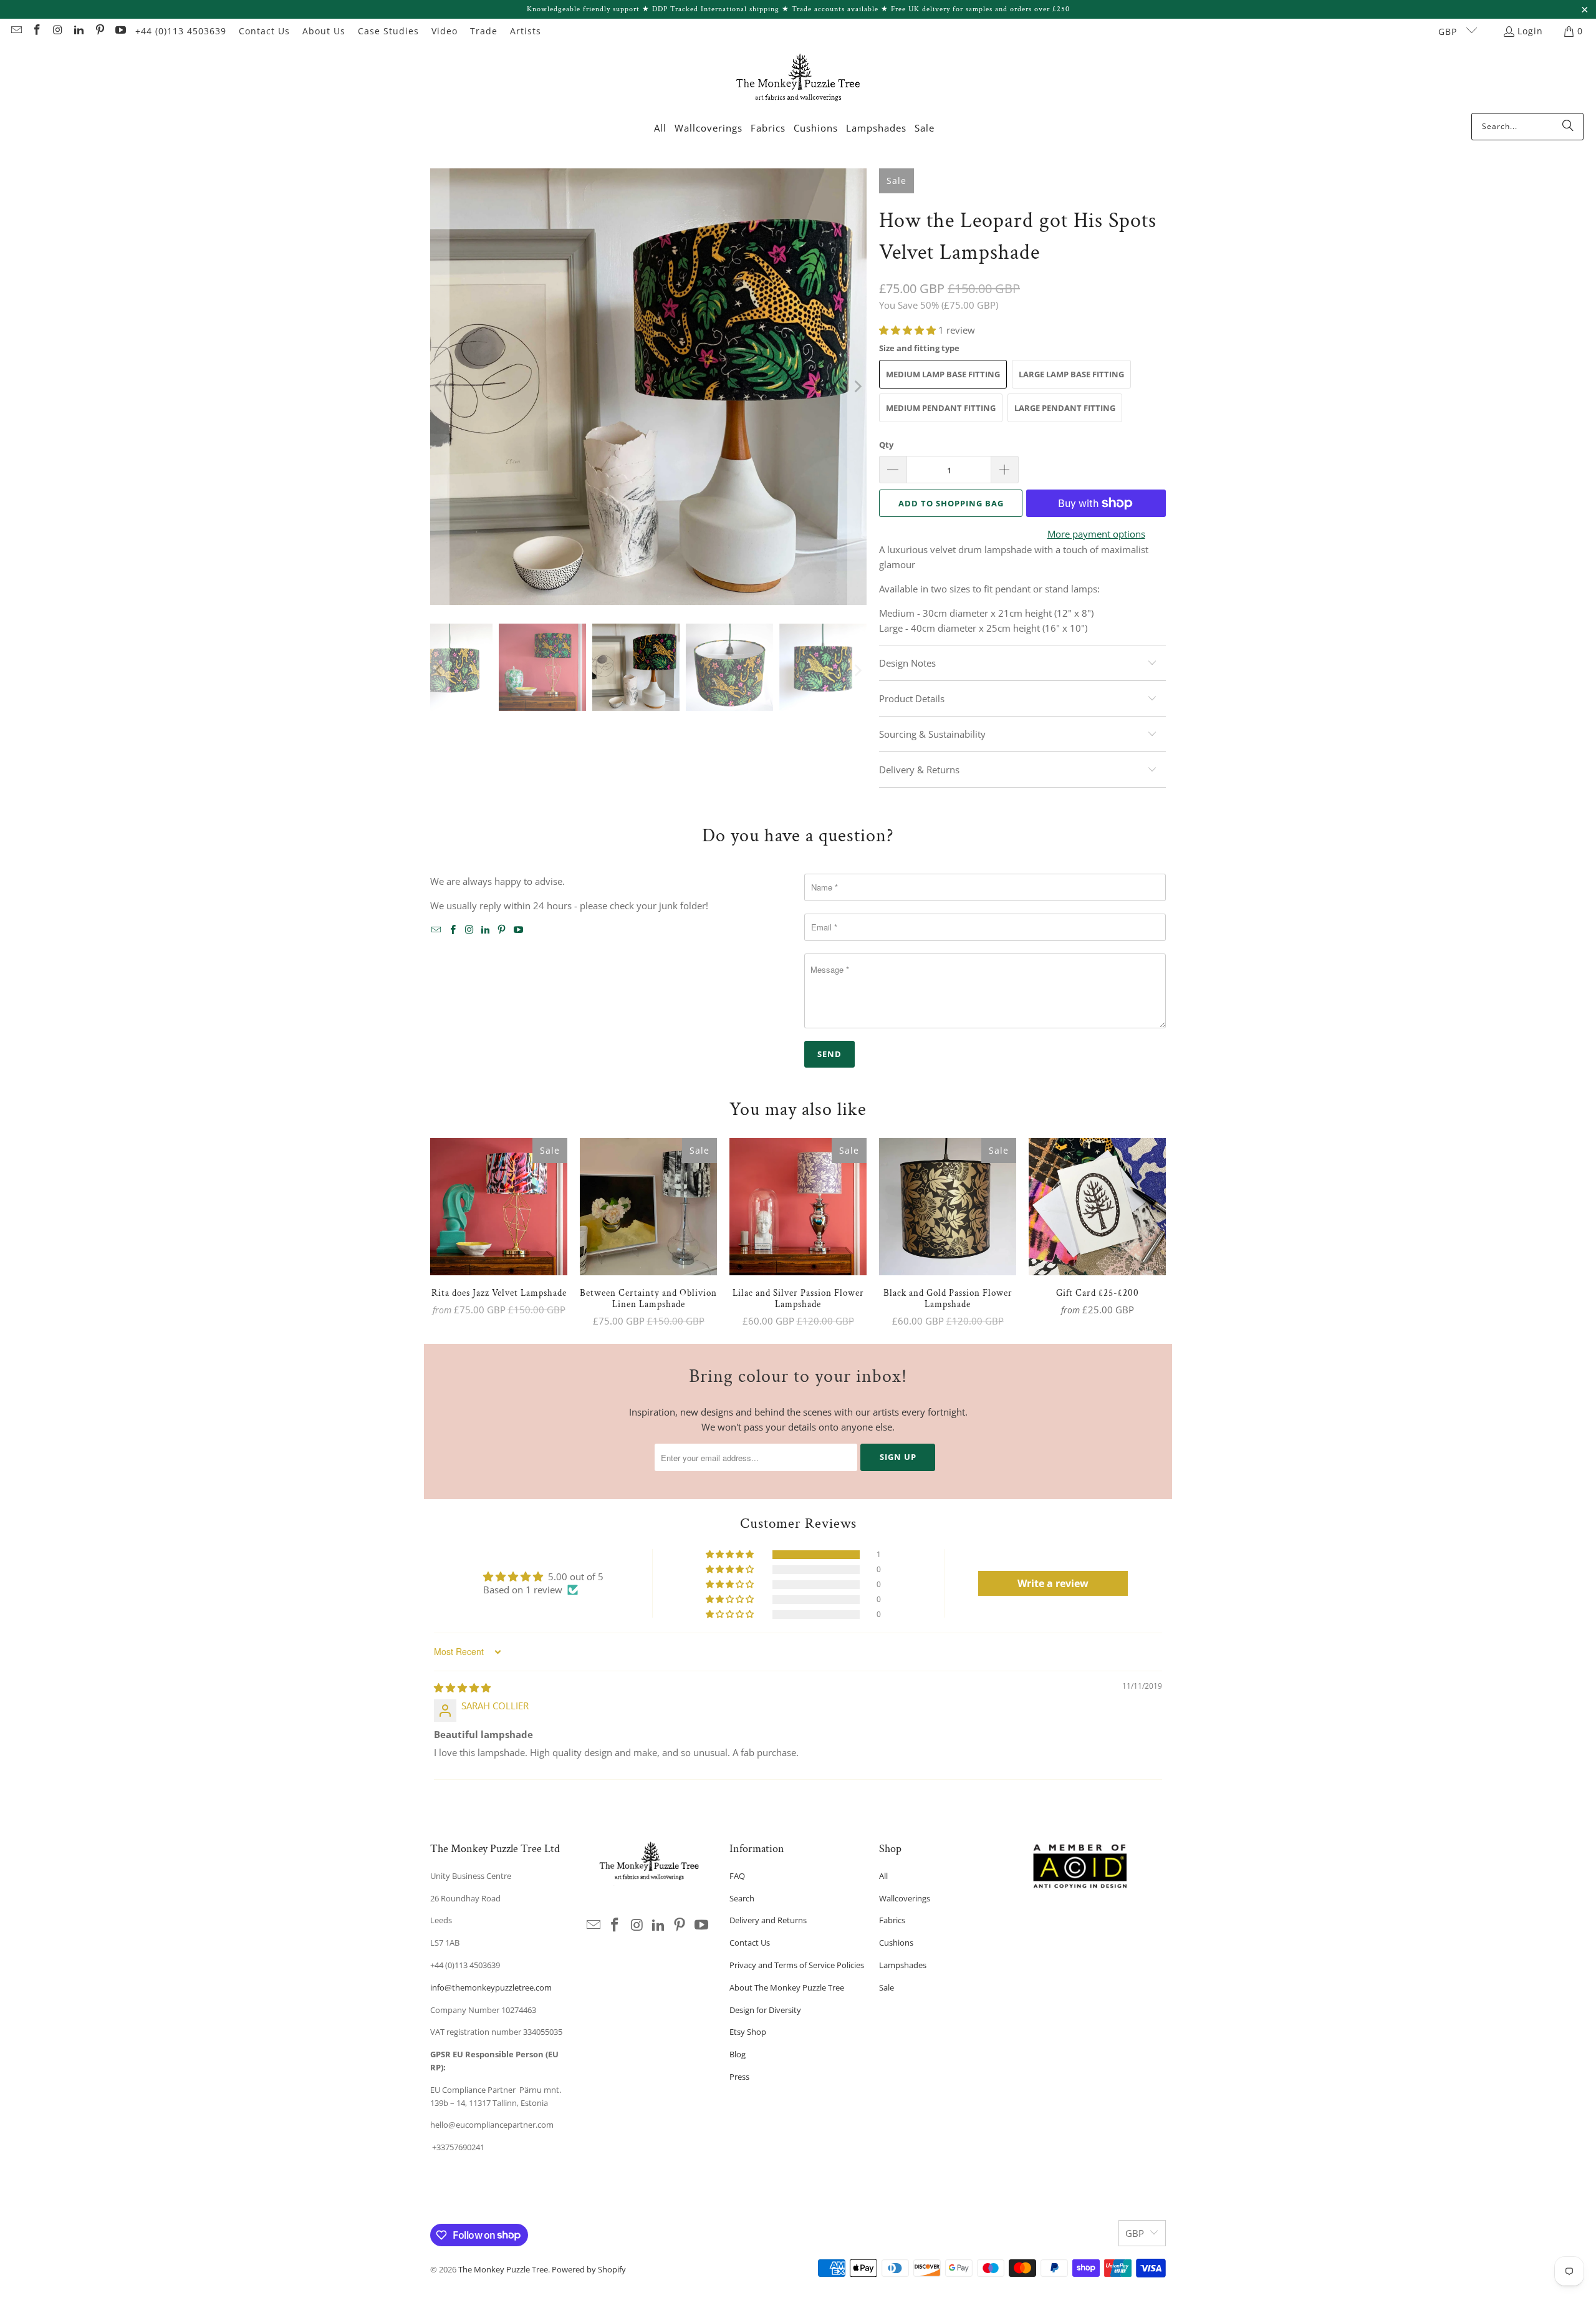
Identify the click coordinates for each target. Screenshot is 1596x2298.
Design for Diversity (765, 2010)
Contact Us (264, 31)
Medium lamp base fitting (943, 374)
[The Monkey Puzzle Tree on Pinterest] (99, 31)
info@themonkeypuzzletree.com (491, 1987)
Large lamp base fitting (1071, 374)
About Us (324, 31)
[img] (462, 1687)
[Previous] (440, 387)
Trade (484, 31)
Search (742, 1898)
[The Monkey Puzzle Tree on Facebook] (37, 31)
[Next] (857, 387)
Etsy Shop (748, 2032)
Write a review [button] (1053, 1583)
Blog (738, 2054)
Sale (887, 1987)
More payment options (1096, 534)
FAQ (737, 1876)
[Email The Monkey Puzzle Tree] (16, 31)
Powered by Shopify (589, 2269)
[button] (909, 330)
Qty (886, 445)
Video (445, 31)
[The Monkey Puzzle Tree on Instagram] (57, 31)
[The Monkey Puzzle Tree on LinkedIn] (79, 31)
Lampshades (903, 1965)
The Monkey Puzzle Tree (503, 2269)
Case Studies (388, 31)
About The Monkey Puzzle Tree (787, 1987)
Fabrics (892, 1920)
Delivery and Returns (768, 1920)
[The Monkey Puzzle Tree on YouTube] (120, 31)
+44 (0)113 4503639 (181, 31)
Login (1530, 31)
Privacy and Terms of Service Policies (797, 1965)
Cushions (896, 1943)
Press (739, 2077)
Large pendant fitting (1065, 408)
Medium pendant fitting (941, 408)
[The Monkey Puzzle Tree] (798, 81)
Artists (526, 31)
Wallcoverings (905, 1898)
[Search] (1568, 127)
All (883, 1876)
